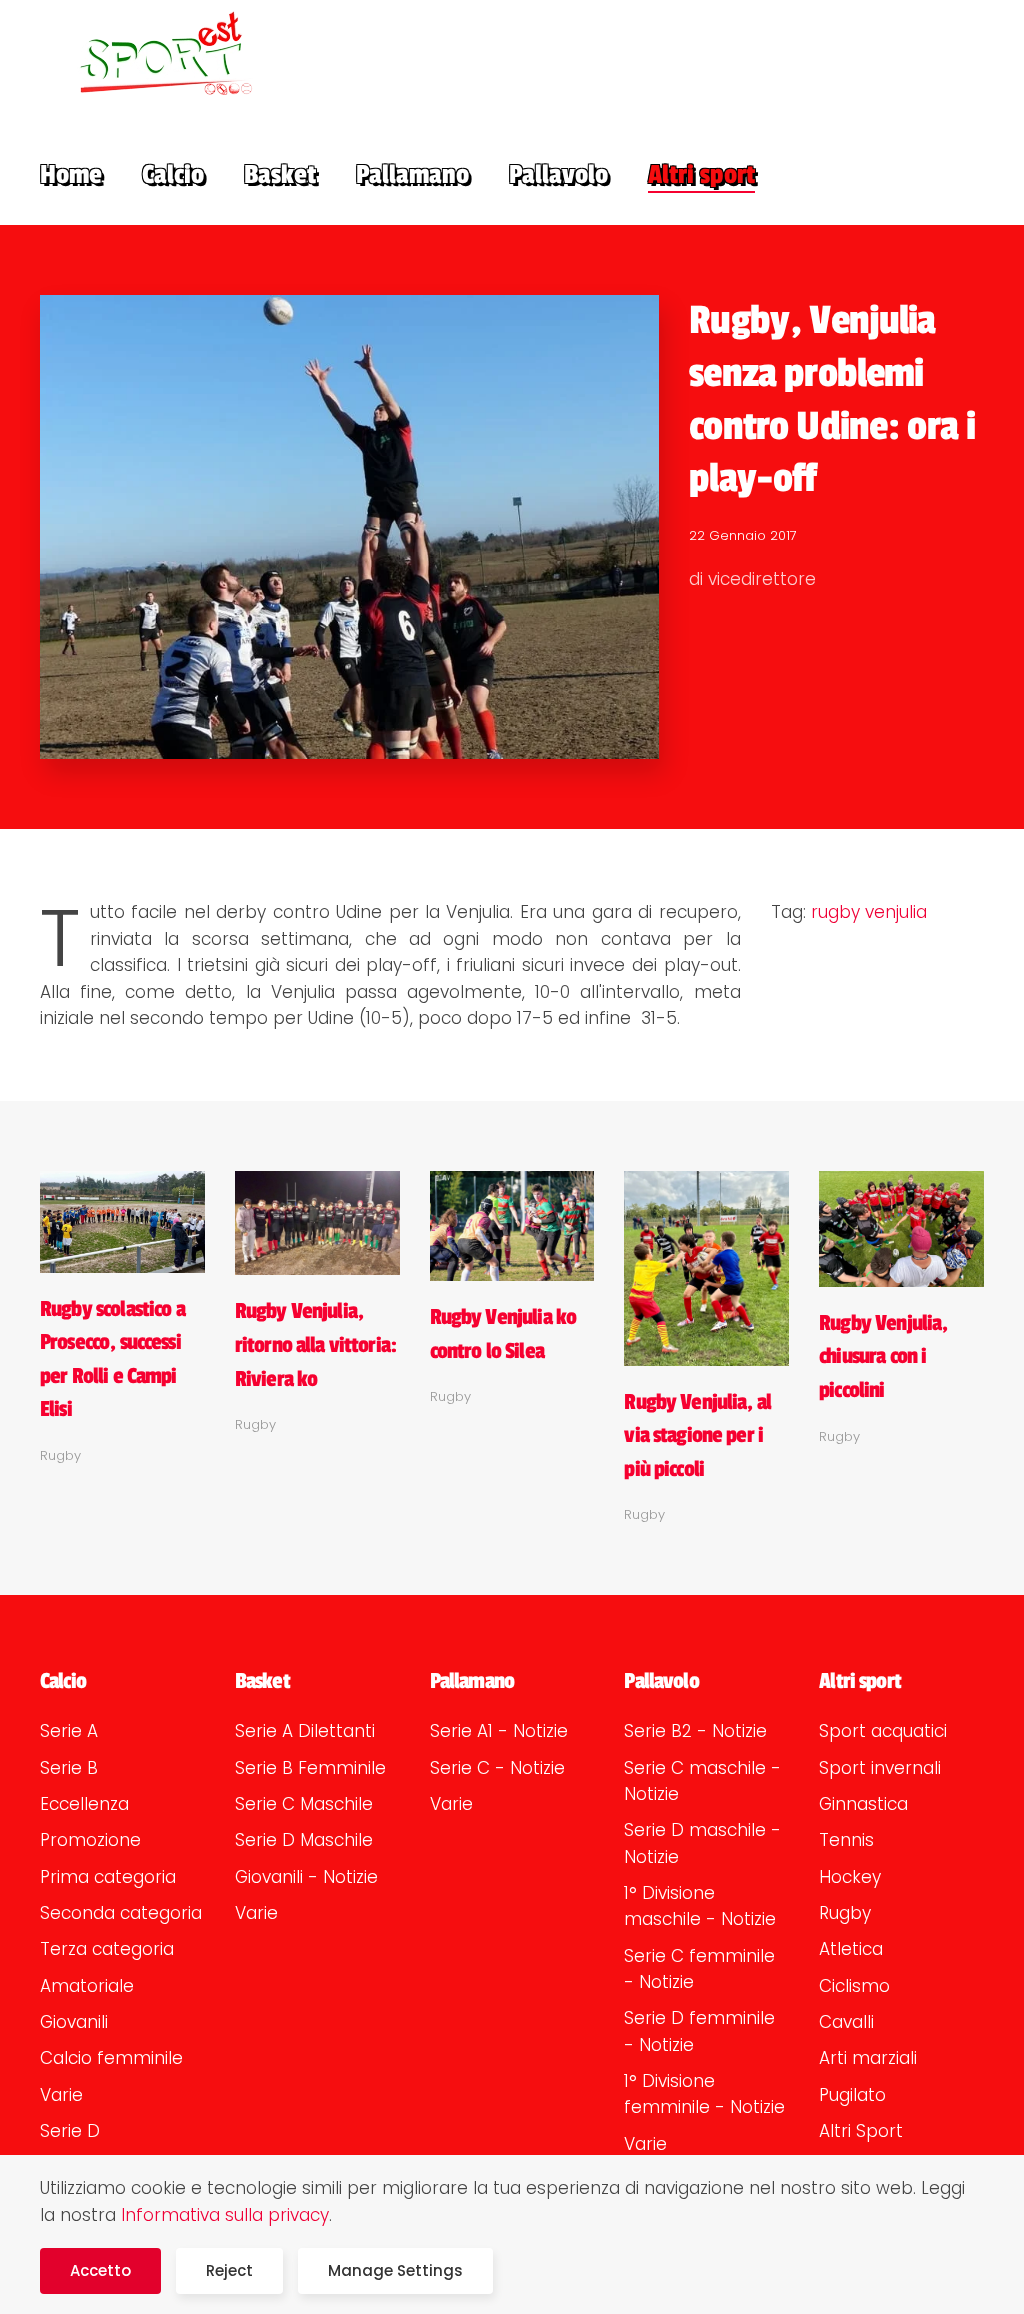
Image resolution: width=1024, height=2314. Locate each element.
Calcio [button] (173, 175)
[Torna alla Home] (152, 52)
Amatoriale (87, 1986)
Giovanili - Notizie (306, 1877)
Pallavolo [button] (558, 175)
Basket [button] (280, 175)
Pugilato (852, 2095)
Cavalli (846, 2022)
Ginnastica (863, 1804)
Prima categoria (108, 1877)
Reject (229, 2270)
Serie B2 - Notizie (695, 1731)
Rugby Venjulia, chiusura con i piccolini (883, 1356)
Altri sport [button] (701, 175)
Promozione (90, 1840)
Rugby (845, 1913)
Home (71, 175)
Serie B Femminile (310, 1768)
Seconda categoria (121, 1913)
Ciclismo (854, 1986)
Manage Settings (395, 2270)
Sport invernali (880, 1768)
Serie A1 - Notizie (499, 1731)
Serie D (70, 2131)
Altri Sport (861, 2131)
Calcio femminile (111, 2058)
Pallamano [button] (412, 175)
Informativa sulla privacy (225, 2215)
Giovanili (74, 2022)
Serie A (69, 1731)
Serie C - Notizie (497, 1768)
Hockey (850, 1877)
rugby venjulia (869, 912)
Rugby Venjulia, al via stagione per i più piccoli (697, 1435)
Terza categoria (107, 1949)
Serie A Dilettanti (305, 1731)
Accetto (100, 2270)
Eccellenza (84, 1804)
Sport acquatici (883, 1731)
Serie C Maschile (304, 1804)
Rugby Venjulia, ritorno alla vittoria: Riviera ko (315, 1344)
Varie (61, 2095)
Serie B (69, 1768)
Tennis (846, 1840)
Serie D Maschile (304, 1840)
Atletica (851, 1949)
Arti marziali (868, 2058)
